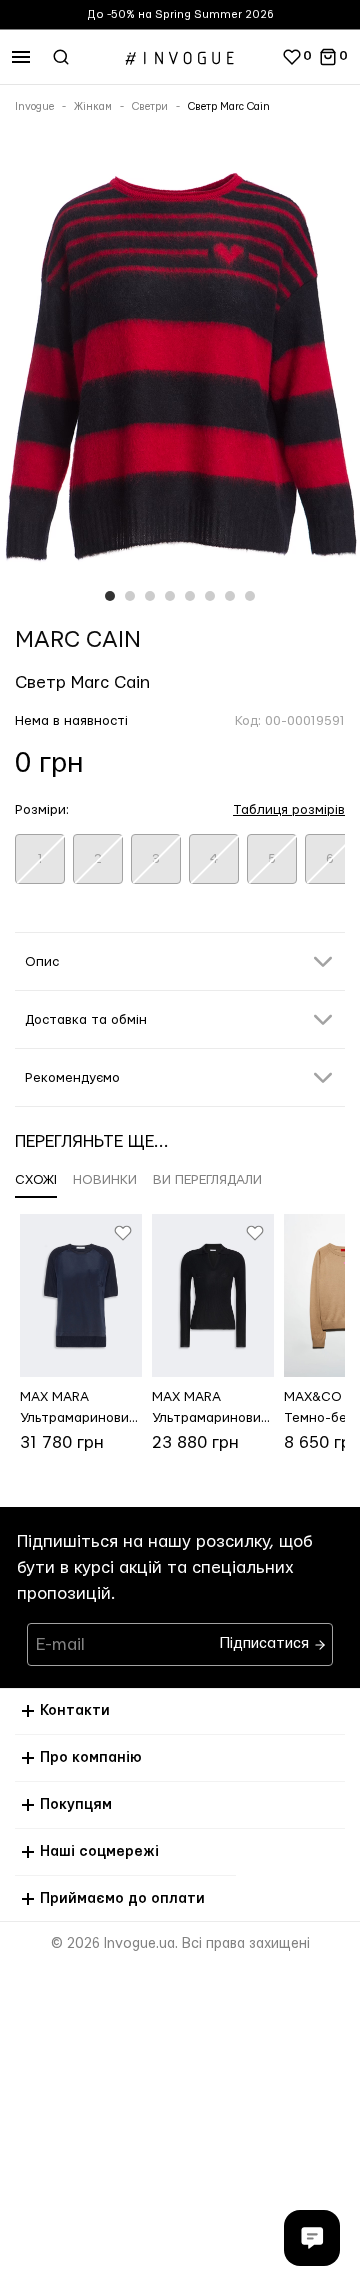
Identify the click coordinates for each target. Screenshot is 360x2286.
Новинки (105, 1180)
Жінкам (93, 107)
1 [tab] (110, 596)
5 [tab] (190, 596)
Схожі (36, 1180)
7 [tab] (230, 596)
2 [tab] (130, 596)
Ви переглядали (207, 1180)
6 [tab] (210, 596)
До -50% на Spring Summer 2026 (180, 14)
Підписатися (266, 1638)
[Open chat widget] (312, 2238)
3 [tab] (150, 596)
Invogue (34, 107)
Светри (150, 107)
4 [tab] (170, 596)
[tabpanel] (180, 377)
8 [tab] (250, 596)
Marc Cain (78, 640)
